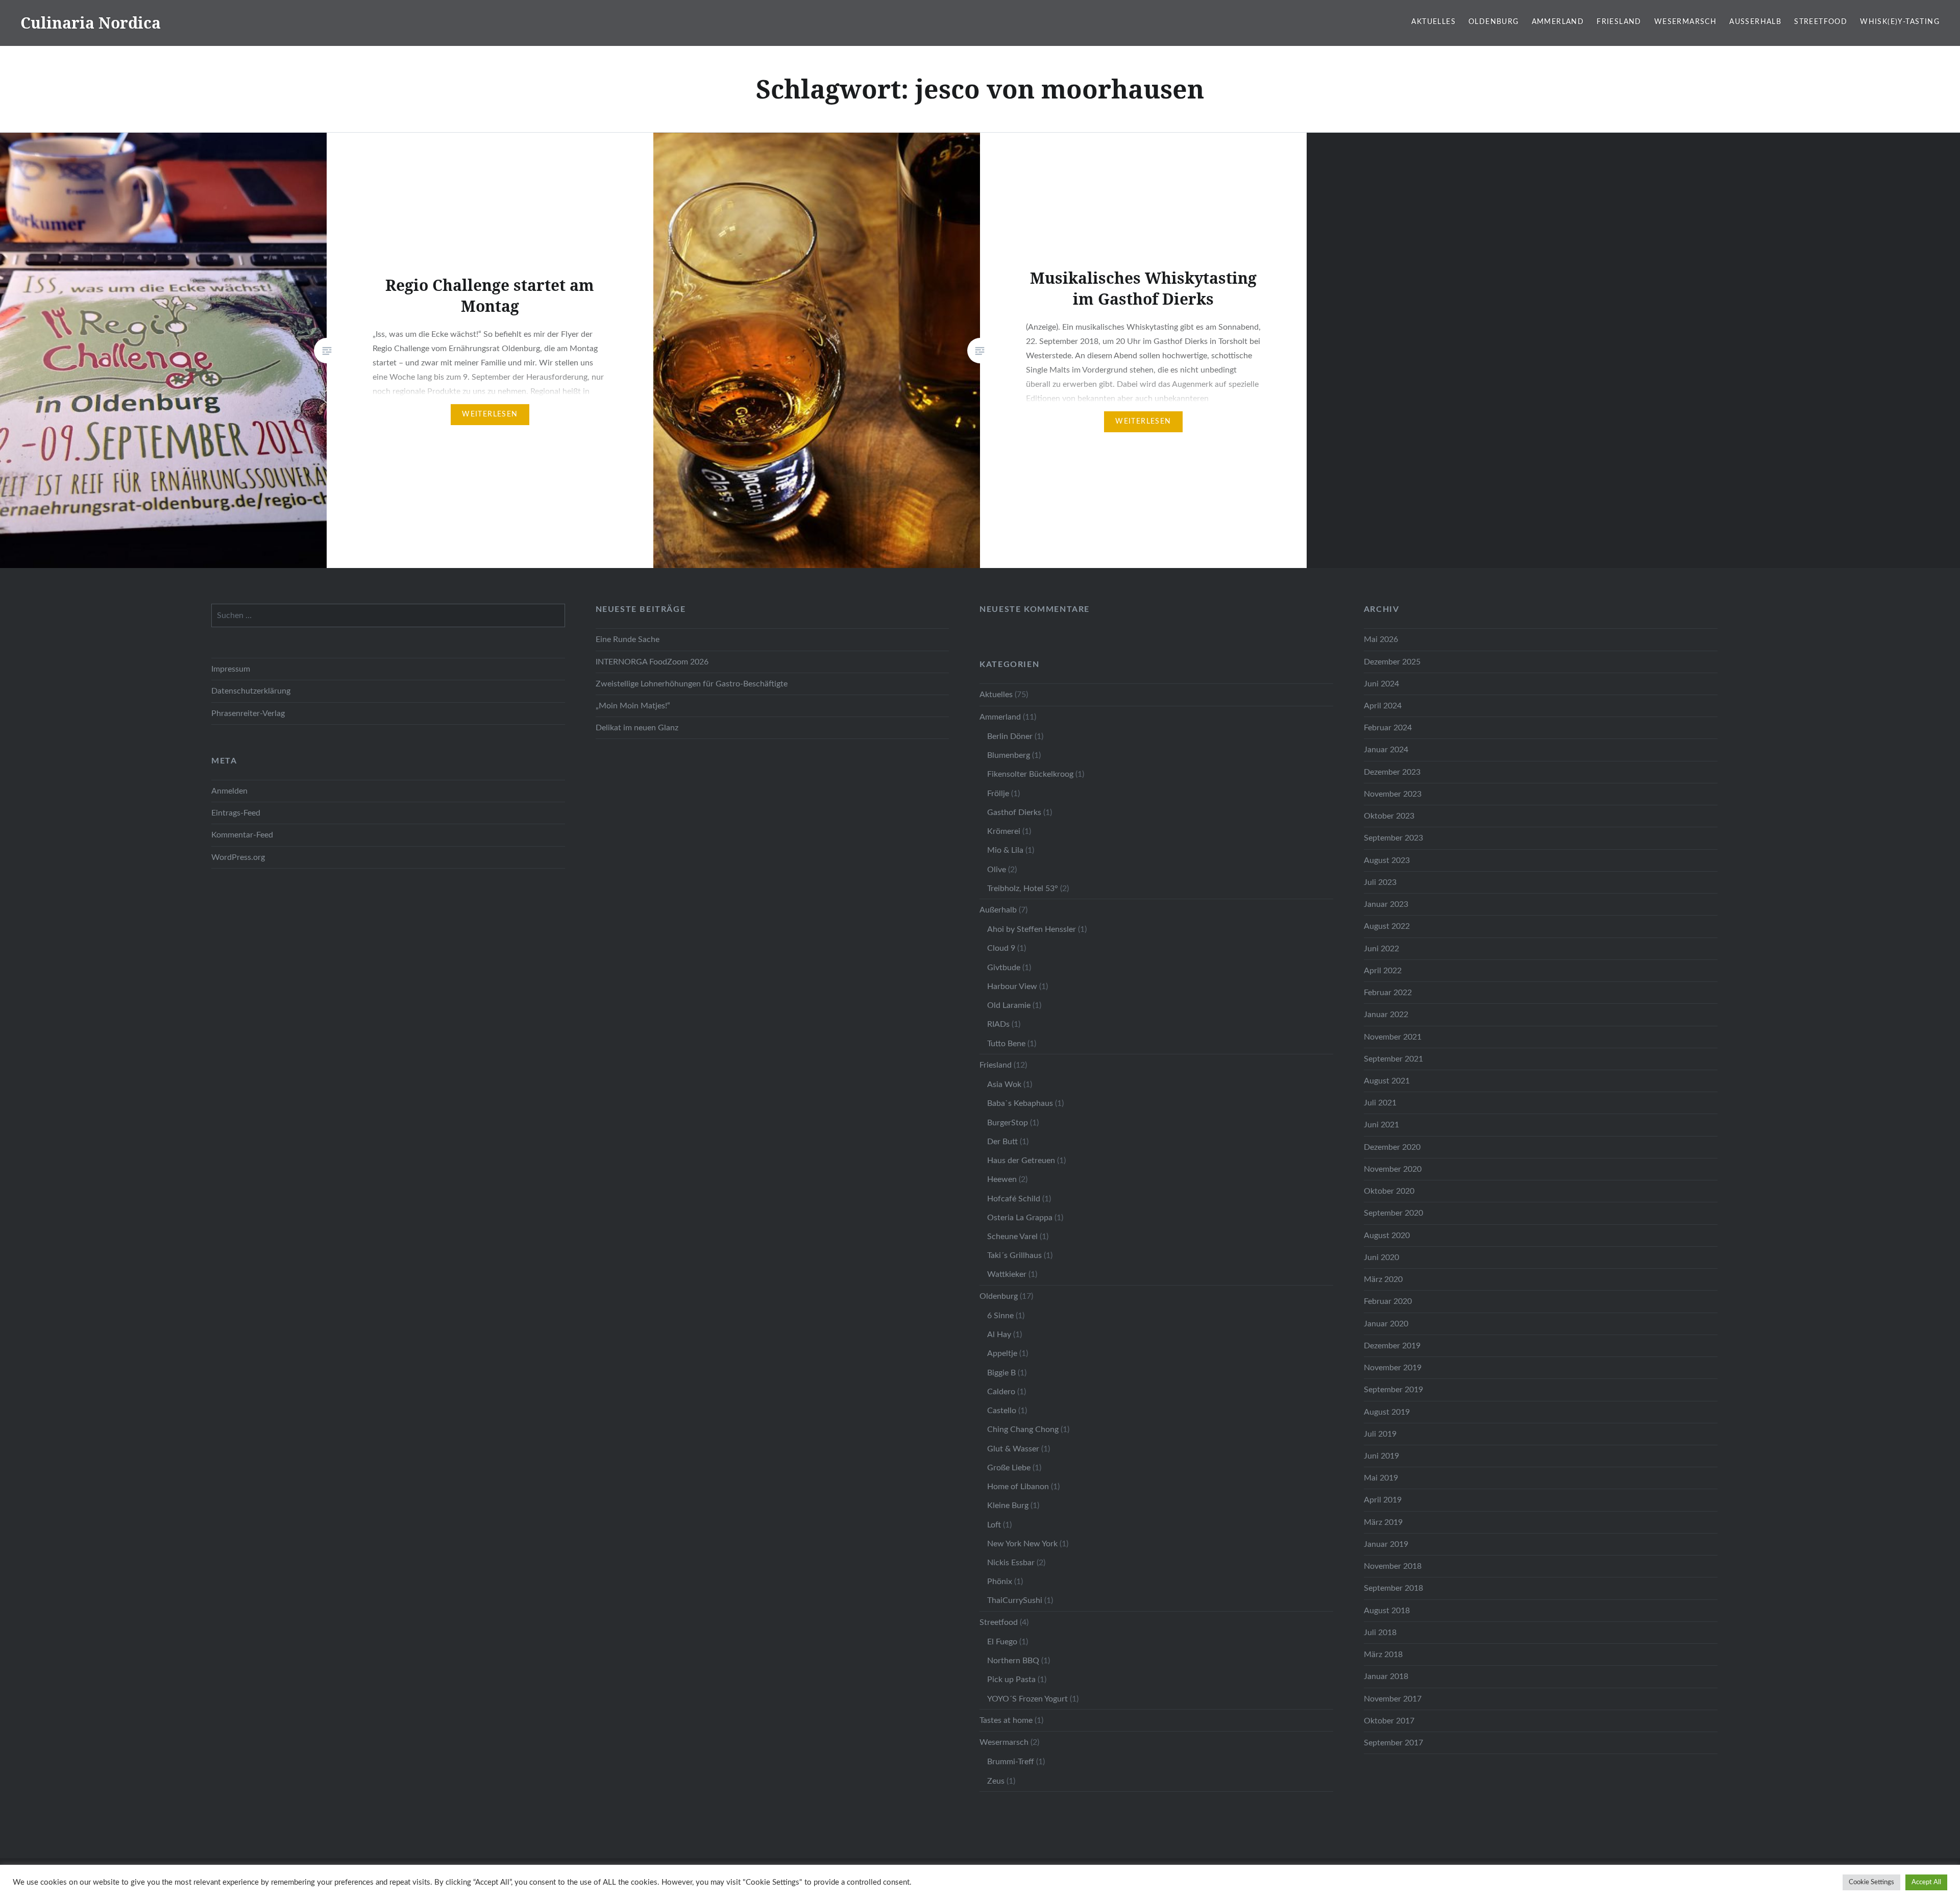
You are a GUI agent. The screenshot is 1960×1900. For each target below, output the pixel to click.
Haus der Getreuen (1021, 1161)
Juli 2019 (1380, 1434)
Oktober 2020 (1389, 1191)
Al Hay (999, 1335)
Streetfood (1821, 22)
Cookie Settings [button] (1871, 1882)
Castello (1002, 1411)
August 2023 (1387, 860)
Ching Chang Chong (1023, 1429)
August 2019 (1387, 1412)
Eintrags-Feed (236, 813)
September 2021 (1393, 1059)
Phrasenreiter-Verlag (248, 713)
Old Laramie (1009, 1005)
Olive (997, 870)
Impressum (231, 669)
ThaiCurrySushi (1015, 1600)
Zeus (996, 1781)
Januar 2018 (1386, 1676)
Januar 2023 (1386, 904)
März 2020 (1383, 1279)
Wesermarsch (1685, 22)
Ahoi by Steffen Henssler (1032, 929)
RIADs (998, 1024)
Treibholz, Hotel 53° (1023, 889)
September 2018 (1393, 1588)
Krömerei (1004, 831)
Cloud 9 (1001, 948)
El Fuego (1002, 1642)
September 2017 (1393, 1743)
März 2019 (1383, 1522)
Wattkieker (1007, 1274)
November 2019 (1393, 1368)
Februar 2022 (1388, 993)
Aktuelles (1434, 22)
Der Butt (1002, 1142)
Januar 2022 (1386, 1015)
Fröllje (998, 794)
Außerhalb (1755, 22)
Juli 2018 (1380, 1633)
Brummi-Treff (1011, 1762)
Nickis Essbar (1011, 1563)
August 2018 (1387, 1611)
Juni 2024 (1381, 684)
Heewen (1002, 1179)
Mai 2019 (1381, 1478)
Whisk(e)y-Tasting (1900, 22)
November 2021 (1393, 1037)
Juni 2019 (1381, 1456)
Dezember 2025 (1392, 662)
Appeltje (1002, 1353)
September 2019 (1393, 1390)
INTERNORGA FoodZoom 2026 (652, 662)
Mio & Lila (1005, 850)
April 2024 (1383, 706)
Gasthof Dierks (1014, 812)
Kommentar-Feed (242, 835)
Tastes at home (1006, 1720)
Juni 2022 (1381, 949)
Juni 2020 (1381, 1257)
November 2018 (1393, 1566)
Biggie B (1001, 1373)
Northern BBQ (1013, 1661)
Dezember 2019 (1392, 1346)
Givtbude (1004, 968)
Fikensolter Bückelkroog (1030, 774)
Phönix (1000, 1582)
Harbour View (1012, 986)
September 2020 (1393, 1213)
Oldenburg (1494, 22)
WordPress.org (238, 857)
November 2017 (1393, 1699)
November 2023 (1393, 794)
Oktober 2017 (1389, 1721)
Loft (994, 1525)
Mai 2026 (1381, 639)
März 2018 (1383, 1655)
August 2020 (1387, 1236)
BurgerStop (1008, 1123)
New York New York (1022, 1544)
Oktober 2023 (1389, 816)
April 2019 (1383, 1500)
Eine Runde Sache (628, 639)
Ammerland (1558, 22)
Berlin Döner (1010, 736)
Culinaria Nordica (91, 23)
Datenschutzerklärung (251, 691)
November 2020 (1393, 1169)
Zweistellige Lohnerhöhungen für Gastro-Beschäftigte (692, 684)
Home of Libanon (1018, 1487)
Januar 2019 (1386, 1544)
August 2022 (1387, 926)
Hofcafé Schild (1014, 1199)
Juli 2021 (1380, 1103)
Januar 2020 (1386, 1324)
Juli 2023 (1380, 882)
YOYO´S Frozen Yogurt (1027, 1699)
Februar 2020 (1388, 1301)
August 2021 (1387, 1081)
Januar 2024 (1386, 750)
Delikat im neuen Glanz (637, 728)
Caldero (1001, 1392)
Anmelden (229, 791)
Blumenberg (1009, 755)
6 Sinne (1000, 1316)
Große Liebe (1009, 1468)
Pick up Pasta (1011, 1680)
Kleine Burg (1008, 1506)
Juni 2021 (1381, 1125)
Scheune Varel (1012, 1237)
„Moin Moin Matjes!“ (633, 706)
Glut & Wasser (1013, 1449)
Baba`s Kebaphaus (1020, 1103)
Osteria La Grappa (1020, 1218)
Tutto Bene (1006, 1044)
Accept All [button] (1926, 1882)
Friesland (1619, 22)
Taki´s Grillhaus (1014, 1255)
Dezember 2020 (1392, 1147)
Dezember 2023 (1392, 772)
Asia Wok (1004, 1084)
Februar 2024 (1388, 728)
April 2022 (1383, 971)
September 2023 (1393, 838)
